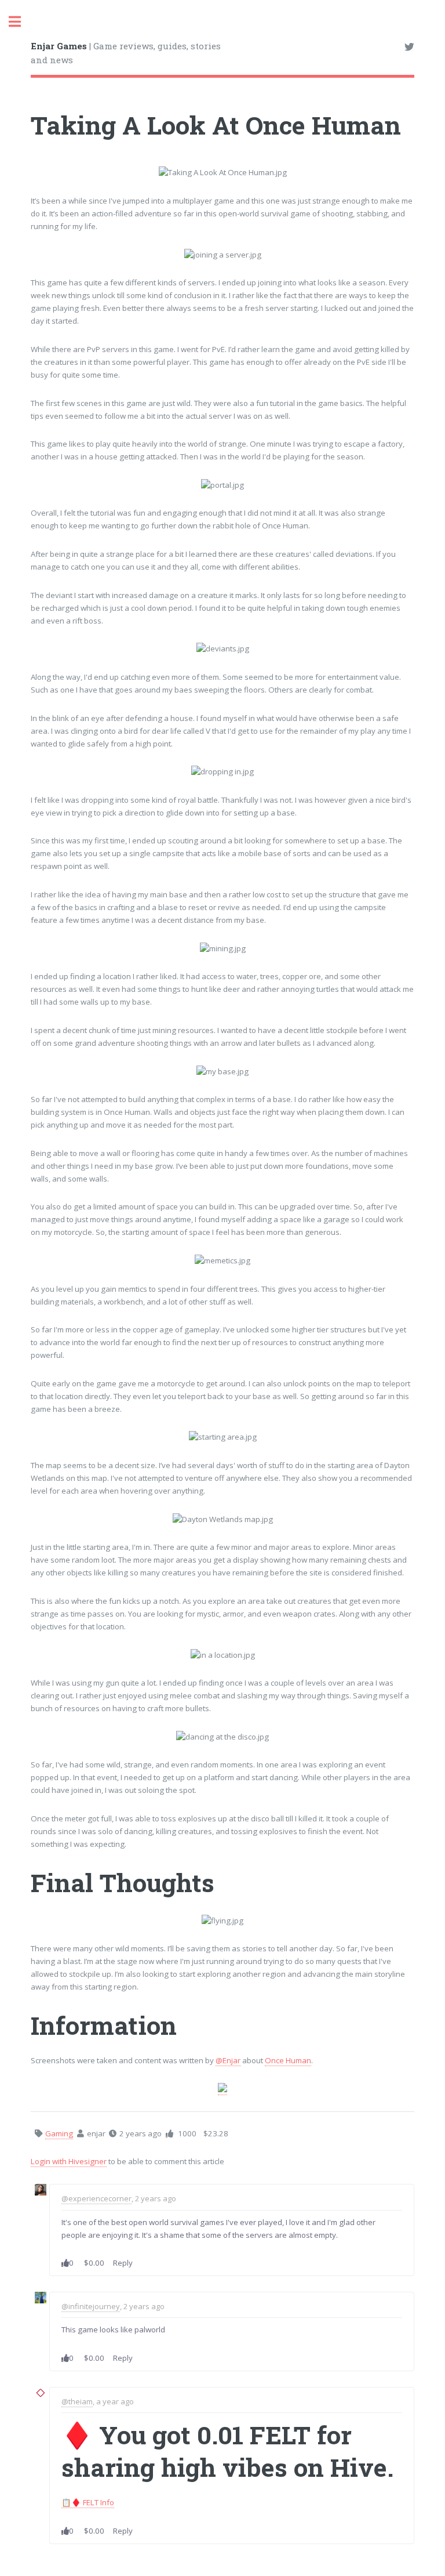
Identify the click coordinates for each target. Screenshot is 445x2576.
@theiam (77, 2401)
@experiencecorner (96, 2198)
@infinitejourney (91, 2306)
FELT (280, 2435)
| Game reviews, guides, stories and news (126, 53)
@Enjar (228, 2060)
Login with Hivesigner (69, 2161)
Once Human (288, 2060)
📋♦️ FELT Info (88, 2502)
